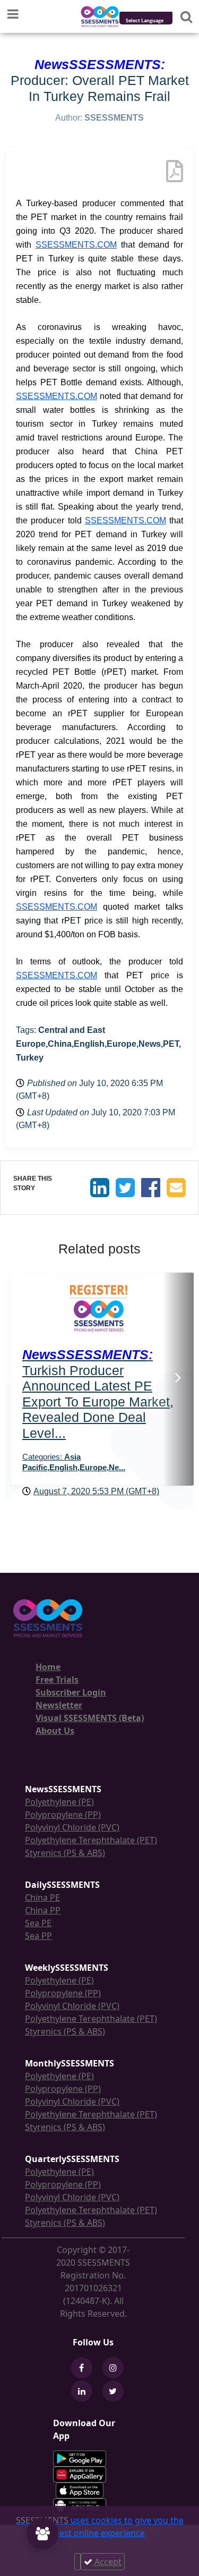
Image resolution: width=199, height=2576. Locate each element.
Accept (107, 2562)
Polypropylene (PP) (63, 1815)
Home (48, 1667)
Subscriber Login (71, 1692)
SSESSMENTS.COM (76, 245)
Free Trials (57, 1680)
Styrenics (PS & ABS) (65, 1853)
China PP (43, 1910)
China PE (42, 1897)
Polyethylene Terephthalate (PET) (91, 1840)
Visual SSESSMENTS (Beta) (90, 1718)
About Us (55, 1731)
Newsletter (59, 1705)
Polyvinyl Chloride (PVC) (72, 1827)
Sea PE (38, 1923)
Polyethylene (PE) (59, 1802)
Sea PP (38, 1936)
